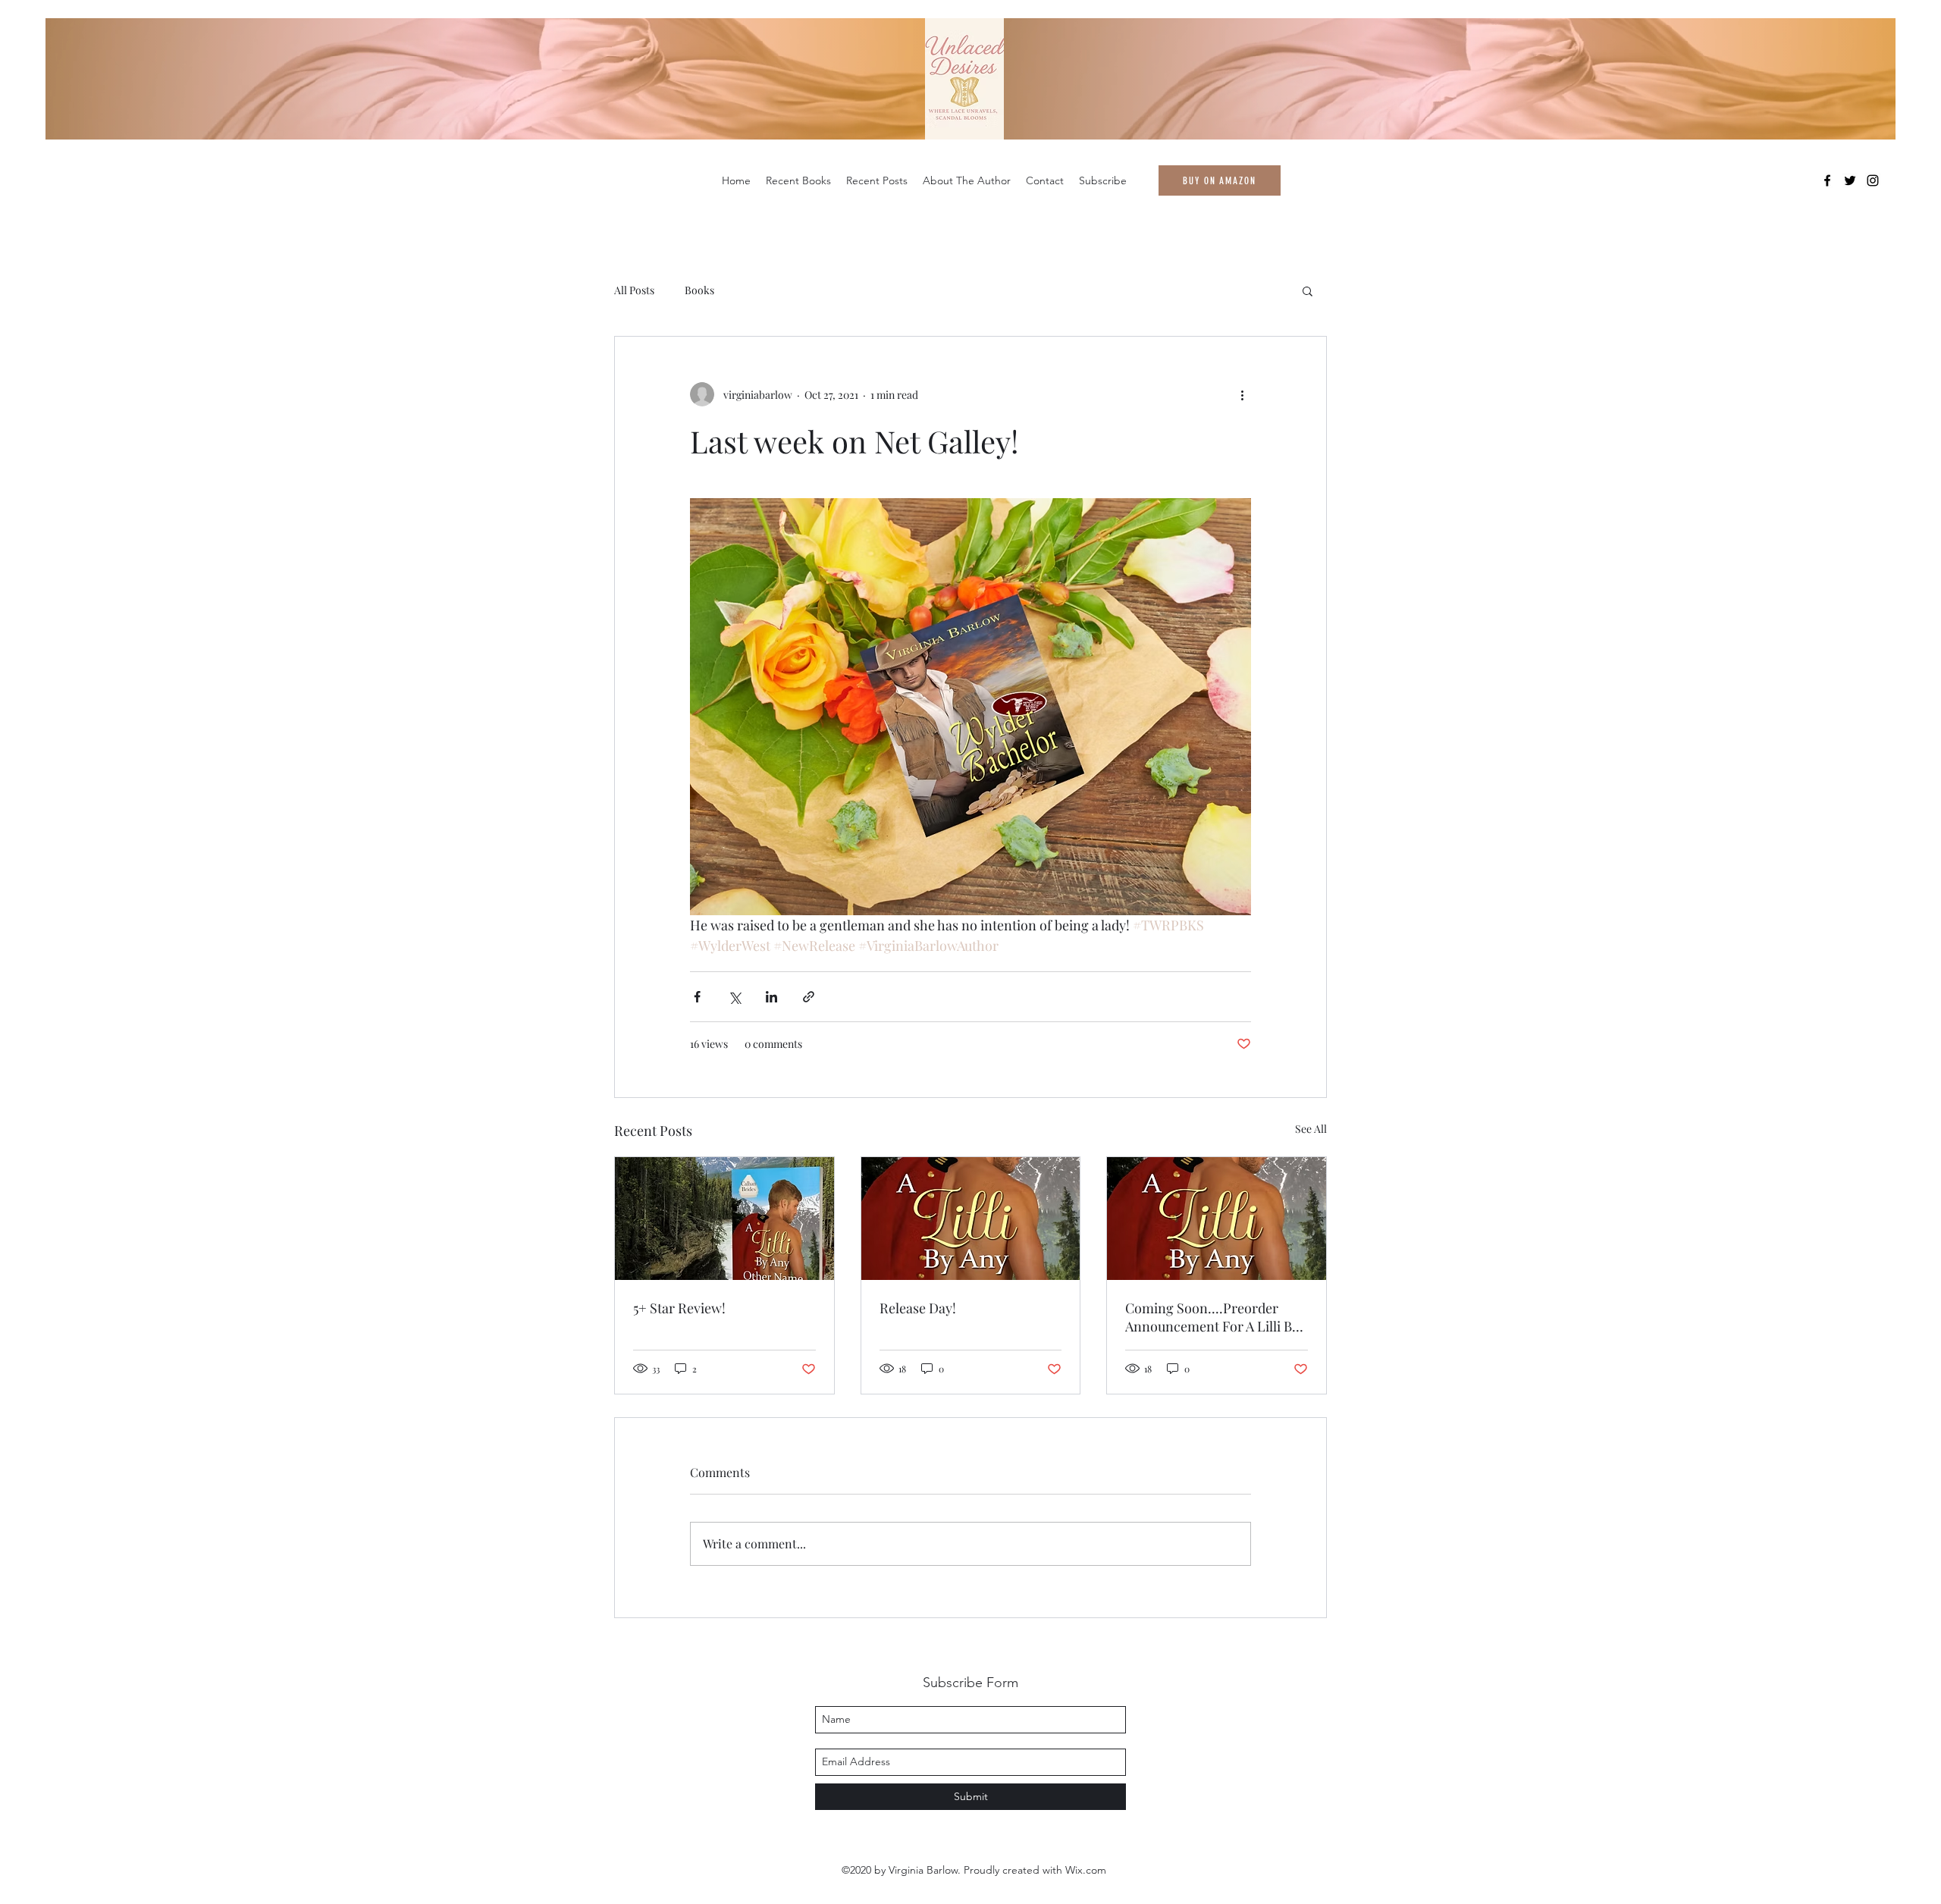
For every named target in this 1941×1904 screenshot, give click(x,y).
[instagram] (1873, 180)
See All (1311, 1129)
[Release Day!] (971, 1219)
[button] (1308, 290)
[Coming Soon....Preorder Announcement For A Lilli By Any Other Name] (1217, 1219)
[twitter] (1850, 180)
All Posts (634, 290)
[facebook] (1827, 180)
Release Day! (918, 1308)
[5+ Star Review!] (724, 1219)
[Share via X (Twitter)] (734, 997)
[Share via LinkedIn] (771, 997)
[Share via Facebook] (697, 997)
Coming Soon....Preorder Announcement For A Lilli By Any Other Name (1212, 1317)
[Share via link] (809, 997)
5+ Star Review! (679, 1308)
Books (699, 290)
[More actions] (1242, 394)
